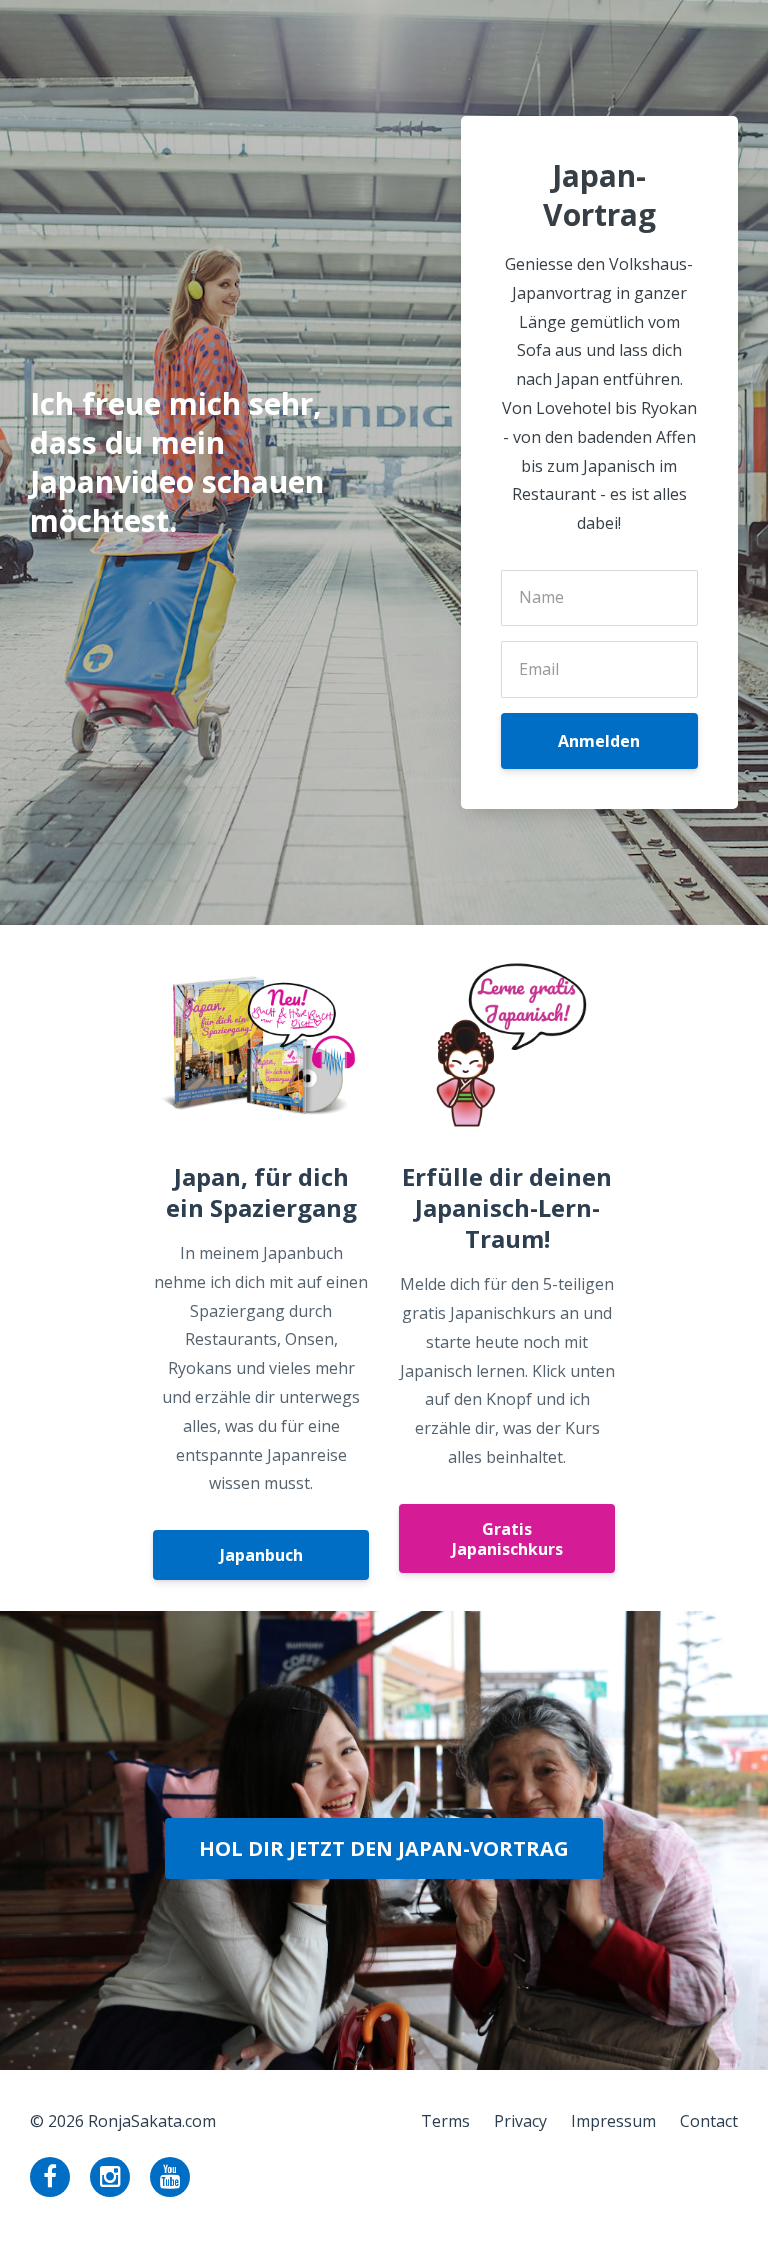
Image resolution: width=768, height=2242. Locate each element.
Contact (709, 2121)
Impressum (613, 2121)
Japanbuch (261, 1555)
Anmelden (599, 741)
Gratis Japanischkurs (507, 1539)
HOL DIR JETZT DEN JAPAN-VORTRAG (384, 1848)
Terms (445, 2121)
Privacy (520, 2121)
